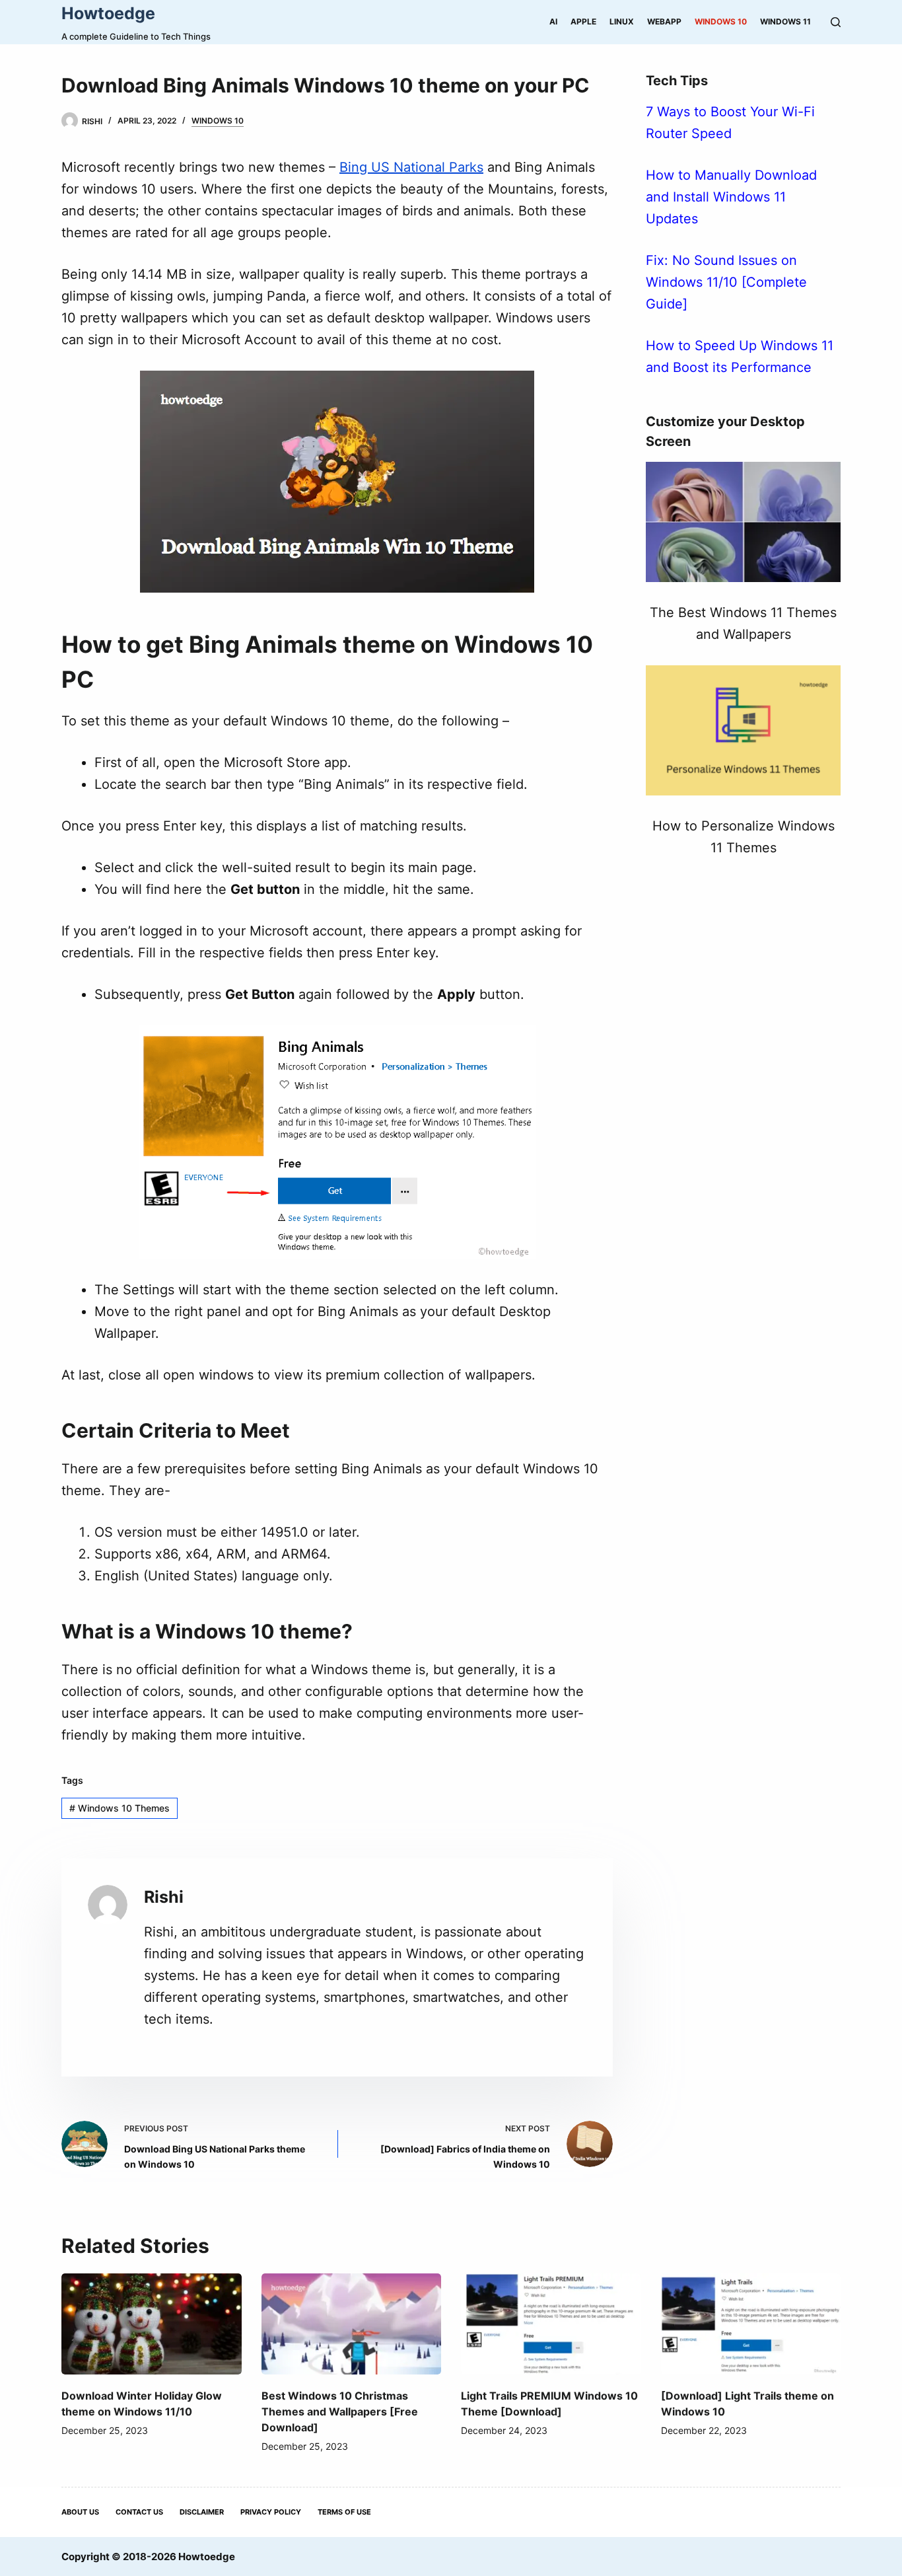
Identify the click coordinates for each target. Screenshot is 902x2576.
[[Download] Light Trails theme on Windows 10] (751, 2324)
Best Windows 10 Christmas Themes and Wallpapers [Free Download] (340, 2411)
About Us (80, 2512)
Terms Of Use (344, 2512)
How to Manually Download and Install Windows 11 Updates (731, 197)
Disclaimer (202, 2512)
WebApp (664, 21)
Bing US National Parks (411, 167)
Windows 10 (721, 21)
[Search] (836, 22)
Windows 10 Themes (120, 1808)
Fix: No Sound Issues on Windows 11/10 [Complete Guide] (726, 282)
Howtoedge (108, 13)
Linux (622, 21)
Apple (583, 21)
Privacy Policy (271, 2512)
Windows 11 (785, 21)
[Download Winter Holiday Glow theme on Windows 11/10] (152, 2324)
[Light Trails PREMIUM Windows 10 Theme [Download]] (551, 2324)
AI (553, 21)
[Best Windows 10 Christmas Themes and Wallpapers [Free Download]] (352, 2324)
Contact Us (139, 2512)
